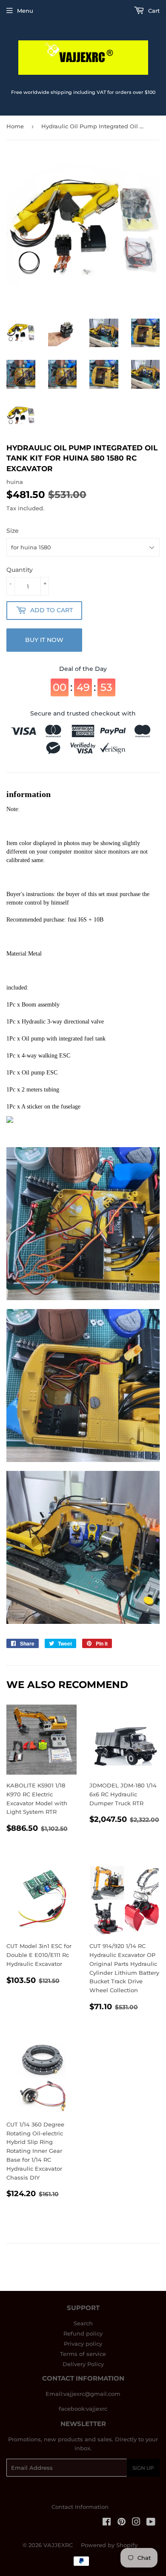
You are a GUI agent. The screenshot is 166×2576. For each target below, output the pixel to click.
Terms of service (83, 2354)
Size (13, 531)
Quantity (20, 570)
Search (83, 2323)
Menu (25, 11)
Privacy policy (83, 2344)
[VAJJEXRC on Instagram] (136, 2523)
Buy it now (44, 640)
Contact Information (80, 2507)
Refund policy (83, 2333)
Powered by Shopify (109, 2545)
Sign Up (143, 2468)
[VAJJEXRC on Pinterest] (122, 2523)
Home (15, 126)
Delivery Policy (83, 2364)
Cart (153, 11)
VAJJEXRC (58, 2545)
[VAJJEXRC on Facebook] (107, 2523)
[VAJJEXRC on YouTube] (151, 2523)
